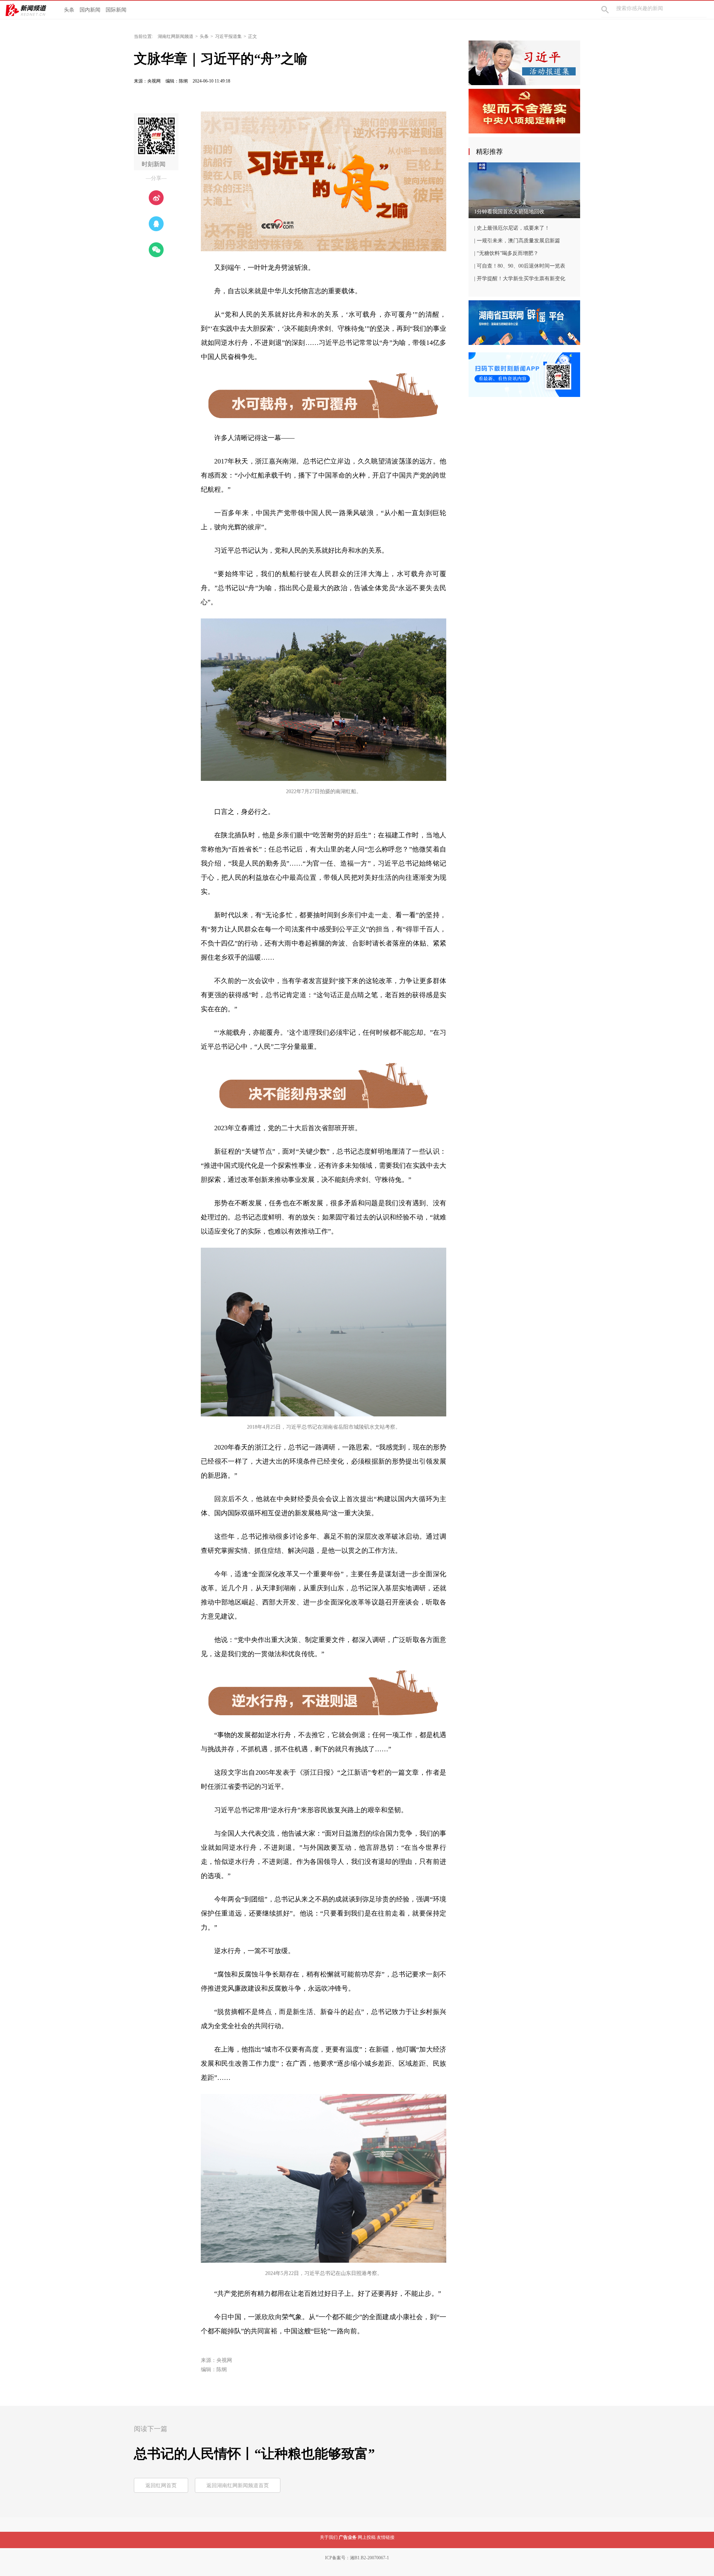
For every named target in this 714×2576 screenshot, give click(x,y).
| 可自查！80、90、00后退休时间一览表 (520, 266)
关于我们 (329, 2537)
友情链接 (386, 2537)
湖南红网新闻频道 (176, 36)
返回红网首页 (161, 2485)
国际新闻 (116, 10)
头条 (69, 10)
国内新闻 (90, 10)
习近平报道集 (228, 36)
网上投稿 (367, 2537)
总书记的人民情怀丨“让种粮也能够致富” (254, 2454)
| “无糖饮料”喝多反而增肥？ (506, 253)
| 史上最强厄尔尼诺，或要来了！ (512, 228)
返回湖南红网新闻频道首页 (238, 2485)
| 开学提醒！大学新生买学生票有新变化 (520, 279)
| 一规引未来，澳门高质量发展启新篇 (517, 241)
